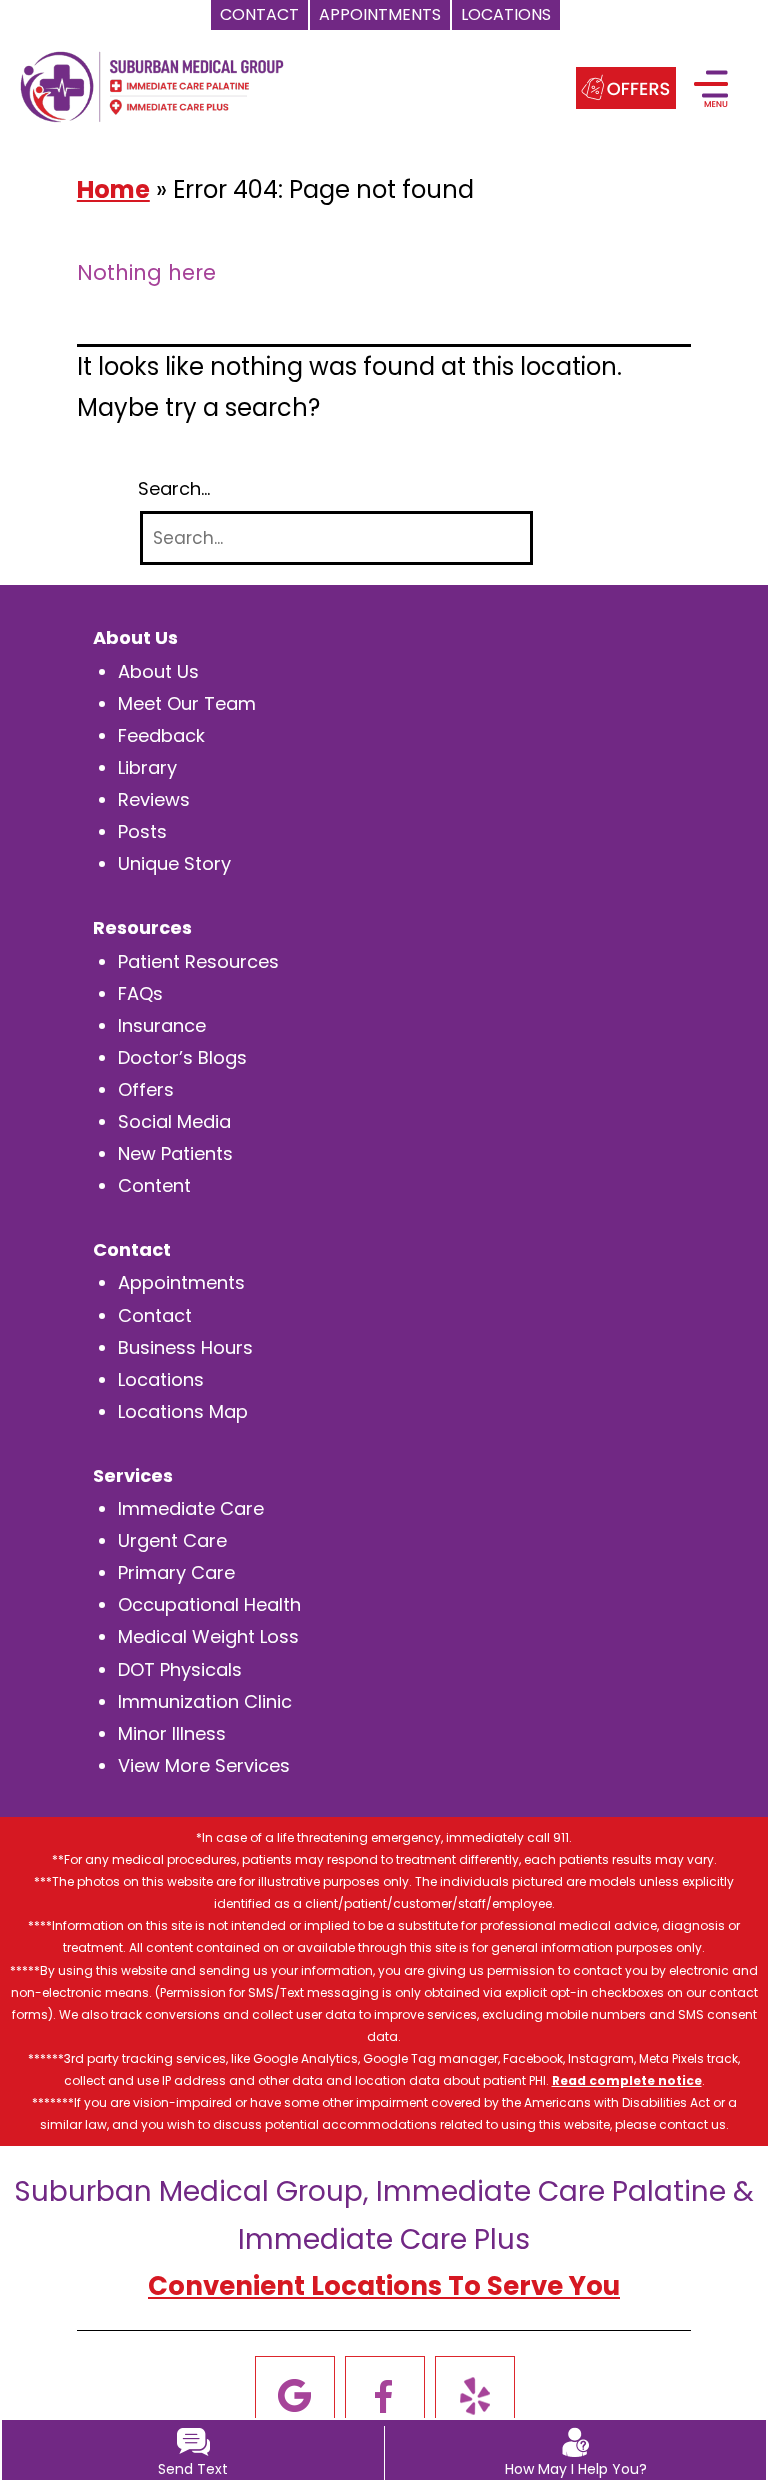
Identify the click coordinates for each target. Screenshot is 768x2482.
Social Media (174, 1121)
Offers (146, 1089)
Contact (155, 1315)
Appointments (181, 1282)
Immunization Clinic (205, 1701)
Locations (161, 1379)
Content (154, 1185)
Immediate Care (191, 1508)
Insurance (162, 1025)
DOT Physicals (180, 1669)
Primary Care (176, 1572)
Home (113, 189)
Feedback (161, 735)
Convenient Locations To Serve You (384, 2286)
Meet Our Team (187, 703)
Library (147, 767)
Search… (174, 489)
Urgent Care (172, 1540)
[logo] (152, 85)
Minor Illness (172, 1733)
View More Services (204, 1765)
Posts (142, 831)
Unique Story (174, 863)
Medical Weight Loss (208, 1636)
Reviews (154, 799)
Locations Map (183, 1411)
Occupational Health (209, 1604)
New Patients (175, 1153)
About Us (158, 671)
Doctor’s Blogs (182, 1057)
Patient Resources (198, 961)
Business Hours (185, 1347)
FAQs (140, 993)
